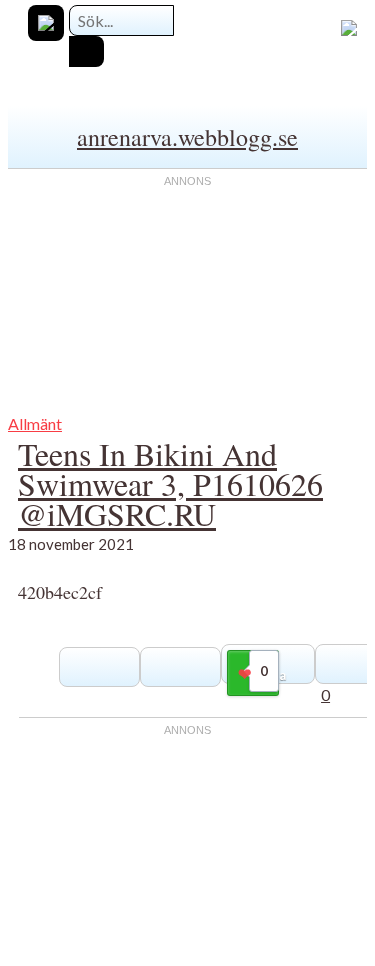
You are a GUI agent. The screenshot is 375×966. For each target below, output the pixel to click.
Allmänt (35, 423)
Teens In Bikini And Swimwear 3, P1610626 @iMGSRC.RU (170, 483)
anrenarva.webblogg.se (187, 137)
